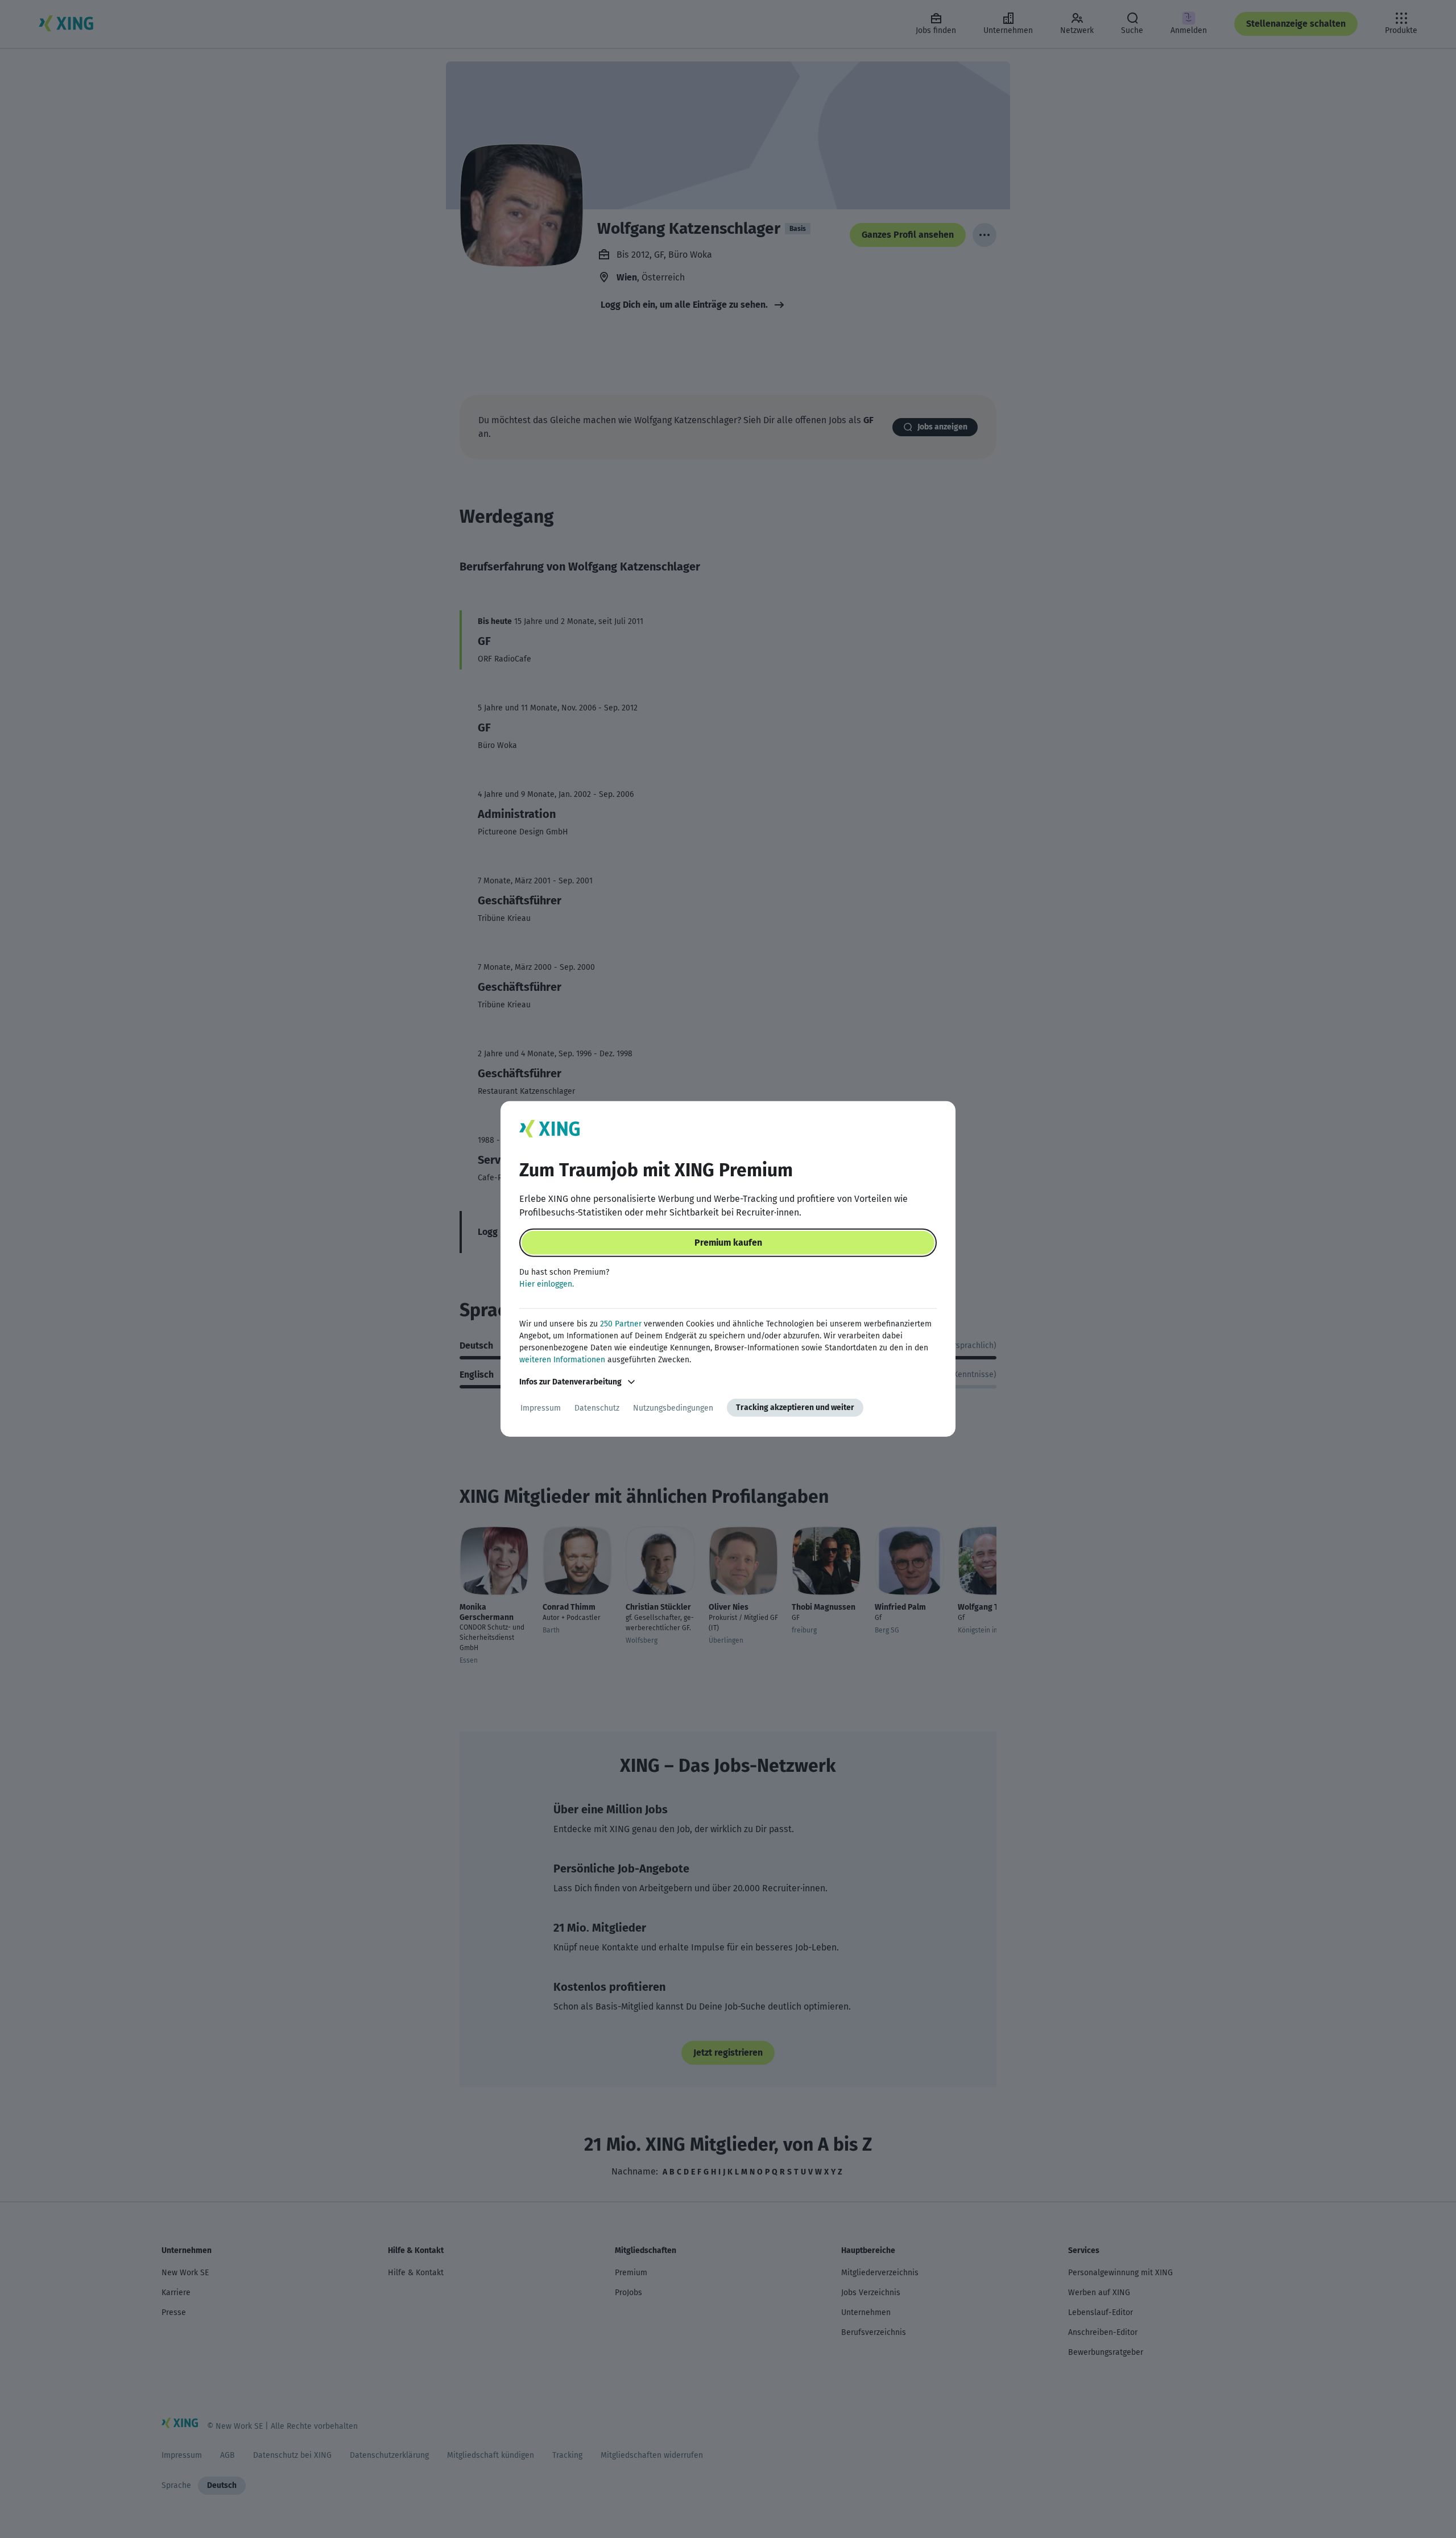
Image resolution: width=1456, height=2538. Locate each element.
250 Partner (621, 1324)
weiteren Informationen (562, 1360)
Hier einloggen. (547, 1284)
